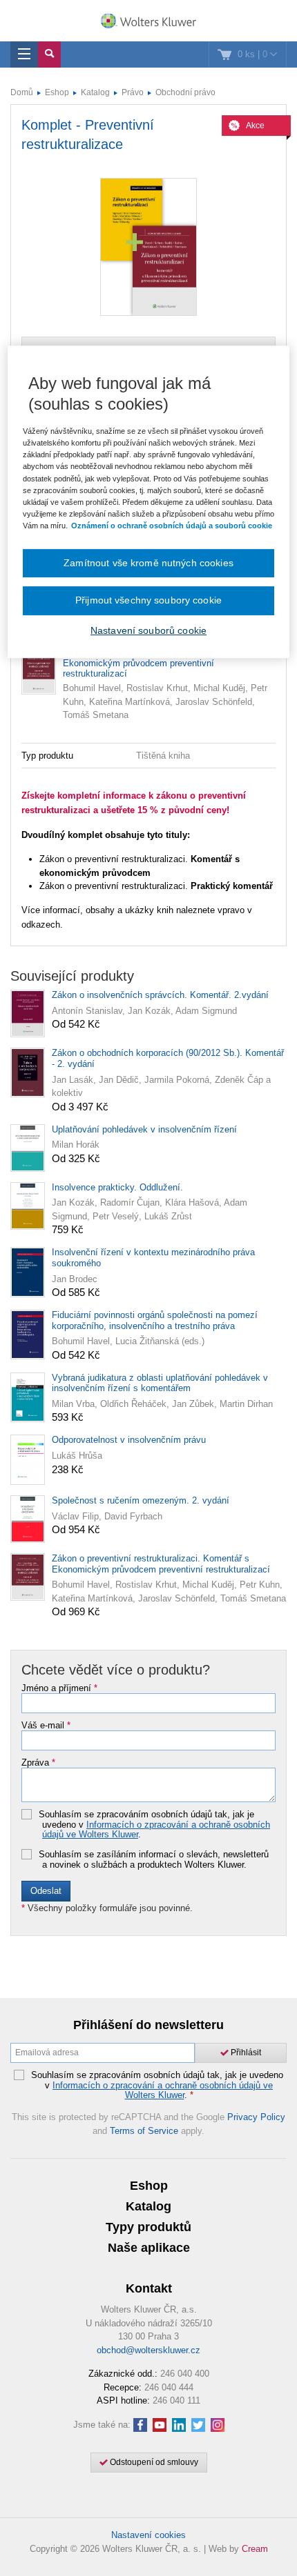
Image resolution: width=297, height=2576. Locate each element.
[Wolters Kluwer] (148, 22)
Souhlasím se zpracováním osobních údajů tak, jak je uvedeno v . (154, 1825)
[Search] (49, 54)
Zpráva (38, 1763)
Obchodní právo (185, 92)
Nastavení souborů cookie (148, 630)
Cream (255, 2549)
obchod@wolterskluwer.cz (148, 2350)
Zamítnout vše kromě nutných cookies (148, 563)
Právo (133, 92)
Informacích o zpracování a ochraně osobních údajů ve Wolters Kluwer (156, 1829)
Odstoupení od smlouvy (153, 2462)
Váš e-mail (46, 1726)
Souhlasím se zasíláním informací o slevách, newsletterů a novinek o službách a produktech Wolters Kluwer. (154, 1860)
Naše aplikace (149, 2248)
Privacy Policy (256, 2117)
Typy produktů (148, 2227)
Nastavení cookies (148, 2535)
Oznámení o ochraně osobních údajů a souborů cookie (172, 526)
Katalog (95, 92)
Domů (22, 92)
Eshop (57, 92)
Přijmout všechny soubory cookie (148, 601)
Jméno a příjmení (59, 1688)
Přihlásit (245, 2053)
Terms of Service (144, 2131)
